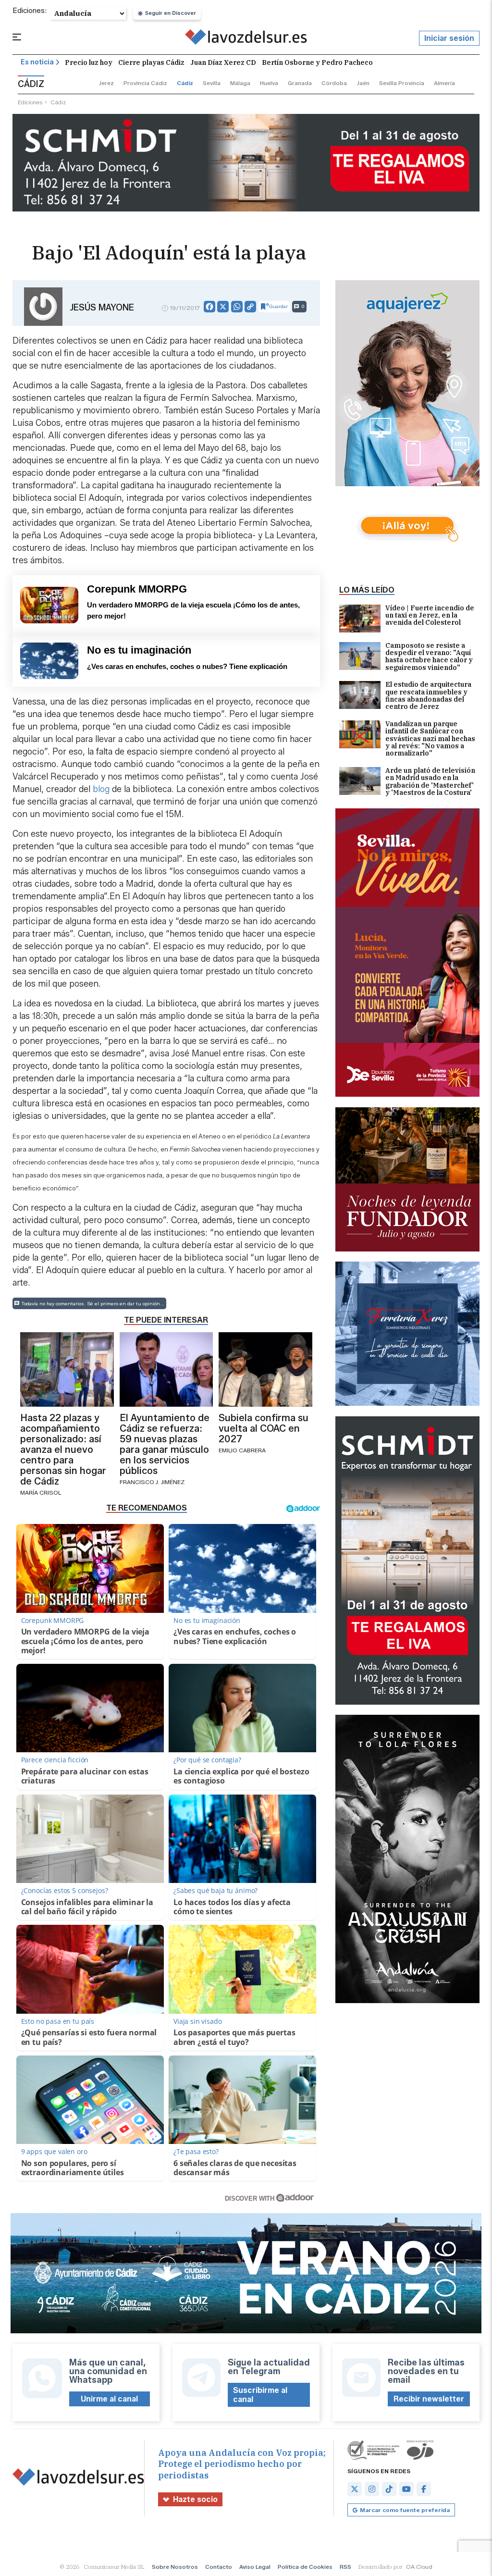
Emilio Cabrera (242, 1450)
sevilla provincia (402, 83)
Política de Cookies (305, 2567)
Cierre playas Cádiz (151, 62)
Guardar (278, 306)
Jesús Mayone (102, 308)
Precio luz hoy (89, 62)
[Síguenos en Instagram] (372, 2489)
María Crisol (41, 1492)
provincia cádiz (145, 83)
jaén (363, 83)
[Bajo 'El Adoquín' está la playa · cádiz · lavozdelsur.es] (246, 38)
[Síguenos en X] (355, 2489)
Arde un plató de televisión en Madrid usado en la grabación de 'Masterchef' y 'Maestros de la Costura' (430, 782)
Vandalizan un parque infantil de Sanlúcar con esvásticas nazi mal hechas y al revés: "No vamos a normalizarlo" (430, 739)
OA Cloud (419, 2567)
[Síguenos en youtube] (406, 2489)
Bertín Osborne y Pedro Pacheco (317, 62)
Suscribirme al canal (260, 2395)
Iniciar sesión (449, 38)
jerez (106, 83)
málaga (240, 83)
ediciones (30, 102)
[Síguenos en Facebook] (424, 2489)
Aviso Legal (255, 2567)
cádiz (185, 83)
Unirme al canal (109, 2399)
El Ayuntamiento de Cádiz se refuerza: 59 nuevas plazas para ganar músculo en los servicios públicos (165, 1444)
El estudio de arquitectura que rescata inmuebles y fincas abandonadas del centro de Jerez (428, 696)
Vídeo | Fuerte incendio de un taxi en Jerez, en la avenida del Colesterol (430, 616)
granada (300, 83)
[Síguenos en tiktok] (389, 2489)
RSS (345, 2567)
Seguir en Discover (171, 13)
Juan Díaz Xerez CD (223, 62)
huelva (269, 83)
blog (101, 789)
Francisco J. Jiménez (152, 1482)
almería (444, 83)
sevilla (212, 83)
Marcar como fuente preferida (405, 2510)
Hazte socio (195, 2499)
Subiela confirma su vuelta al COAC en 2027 (264, 1428)
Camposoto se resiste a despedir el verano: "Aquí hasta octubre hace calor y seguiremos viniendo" (429, 657)
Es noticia (37, 62)
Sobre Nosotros (175, 2567)
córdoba (334, 83)
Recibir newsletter (429, 2399)
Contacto (219, 2567)
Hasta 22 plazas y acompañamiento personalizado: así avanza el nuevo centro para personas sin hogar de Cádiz (63, 1449)
